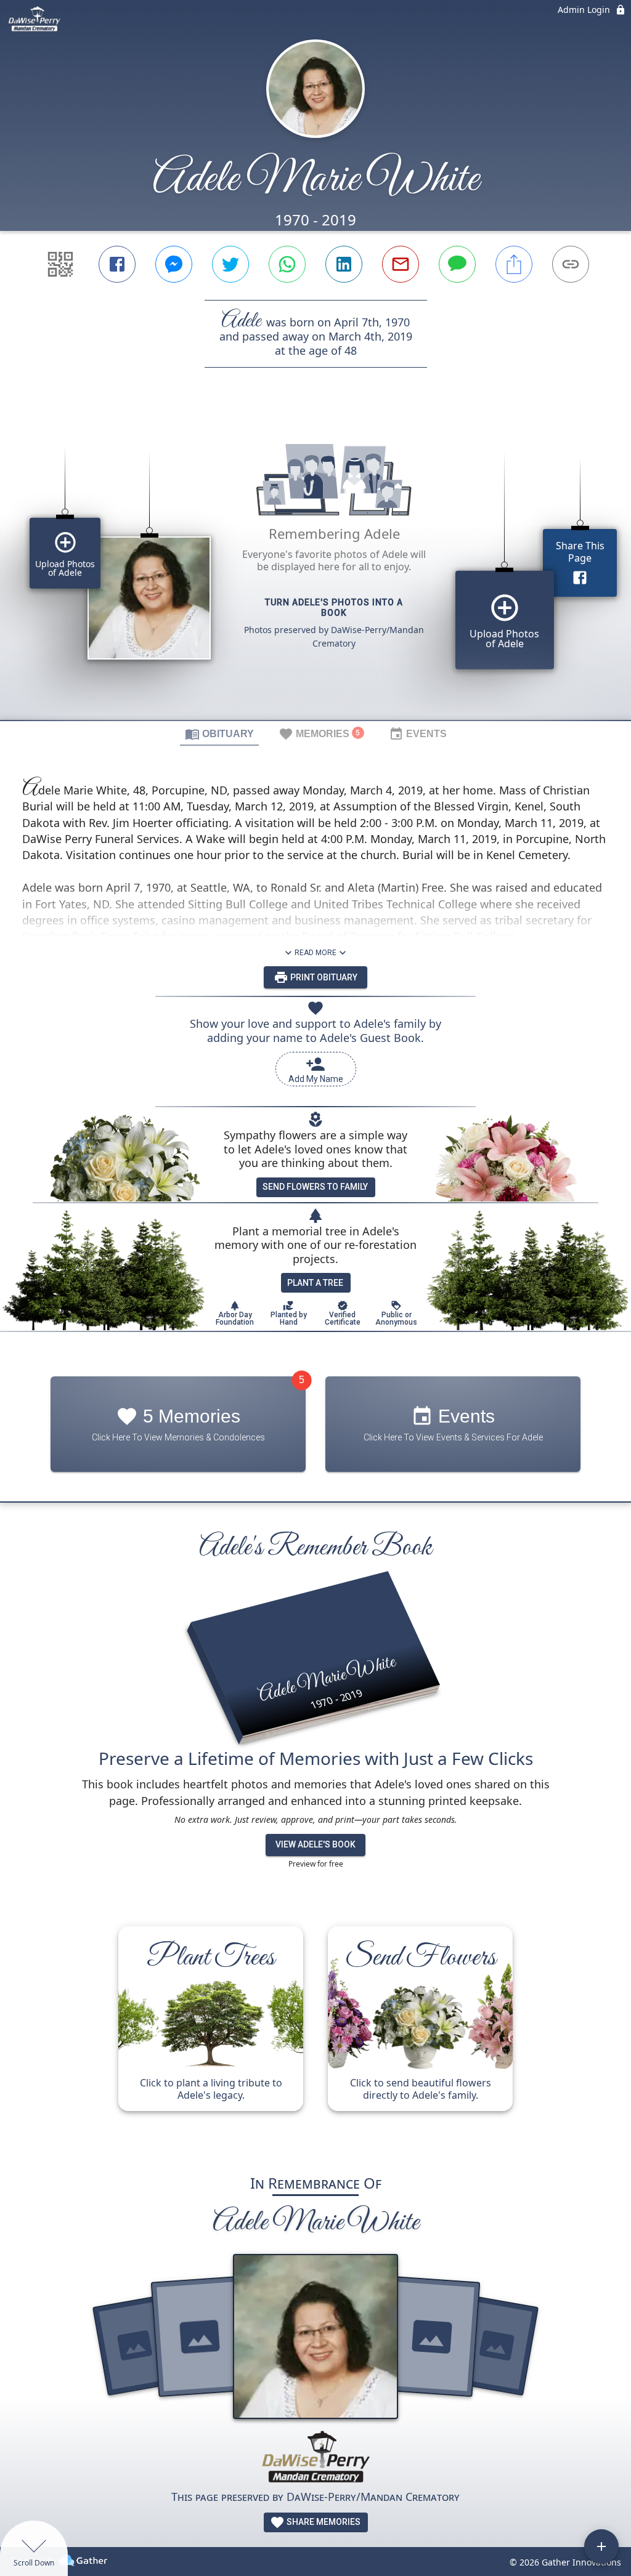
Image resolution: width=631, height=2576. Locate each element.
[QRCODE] (60, 264)
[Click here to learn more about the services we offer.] (315, 2459)
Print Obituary (323, 977)
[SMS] (457, 264)
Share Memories (323, 2522)
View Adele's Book (315, 1844)
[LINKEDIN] (344, 264)
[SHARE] (514, 264)
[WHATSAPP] (287, 264)
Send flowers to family (315, 1187)
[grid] (315, 565)
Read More (315, 953)
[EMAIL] (401, 264)
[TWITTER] (230, 264)
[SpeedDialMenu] (601, 2546)
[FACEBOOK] (117, 264)
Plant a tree (315, 1283)
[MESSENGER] (174, 264)
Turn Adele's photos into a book (334, 608)
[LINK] (571, 264)
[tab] (219, 733)
